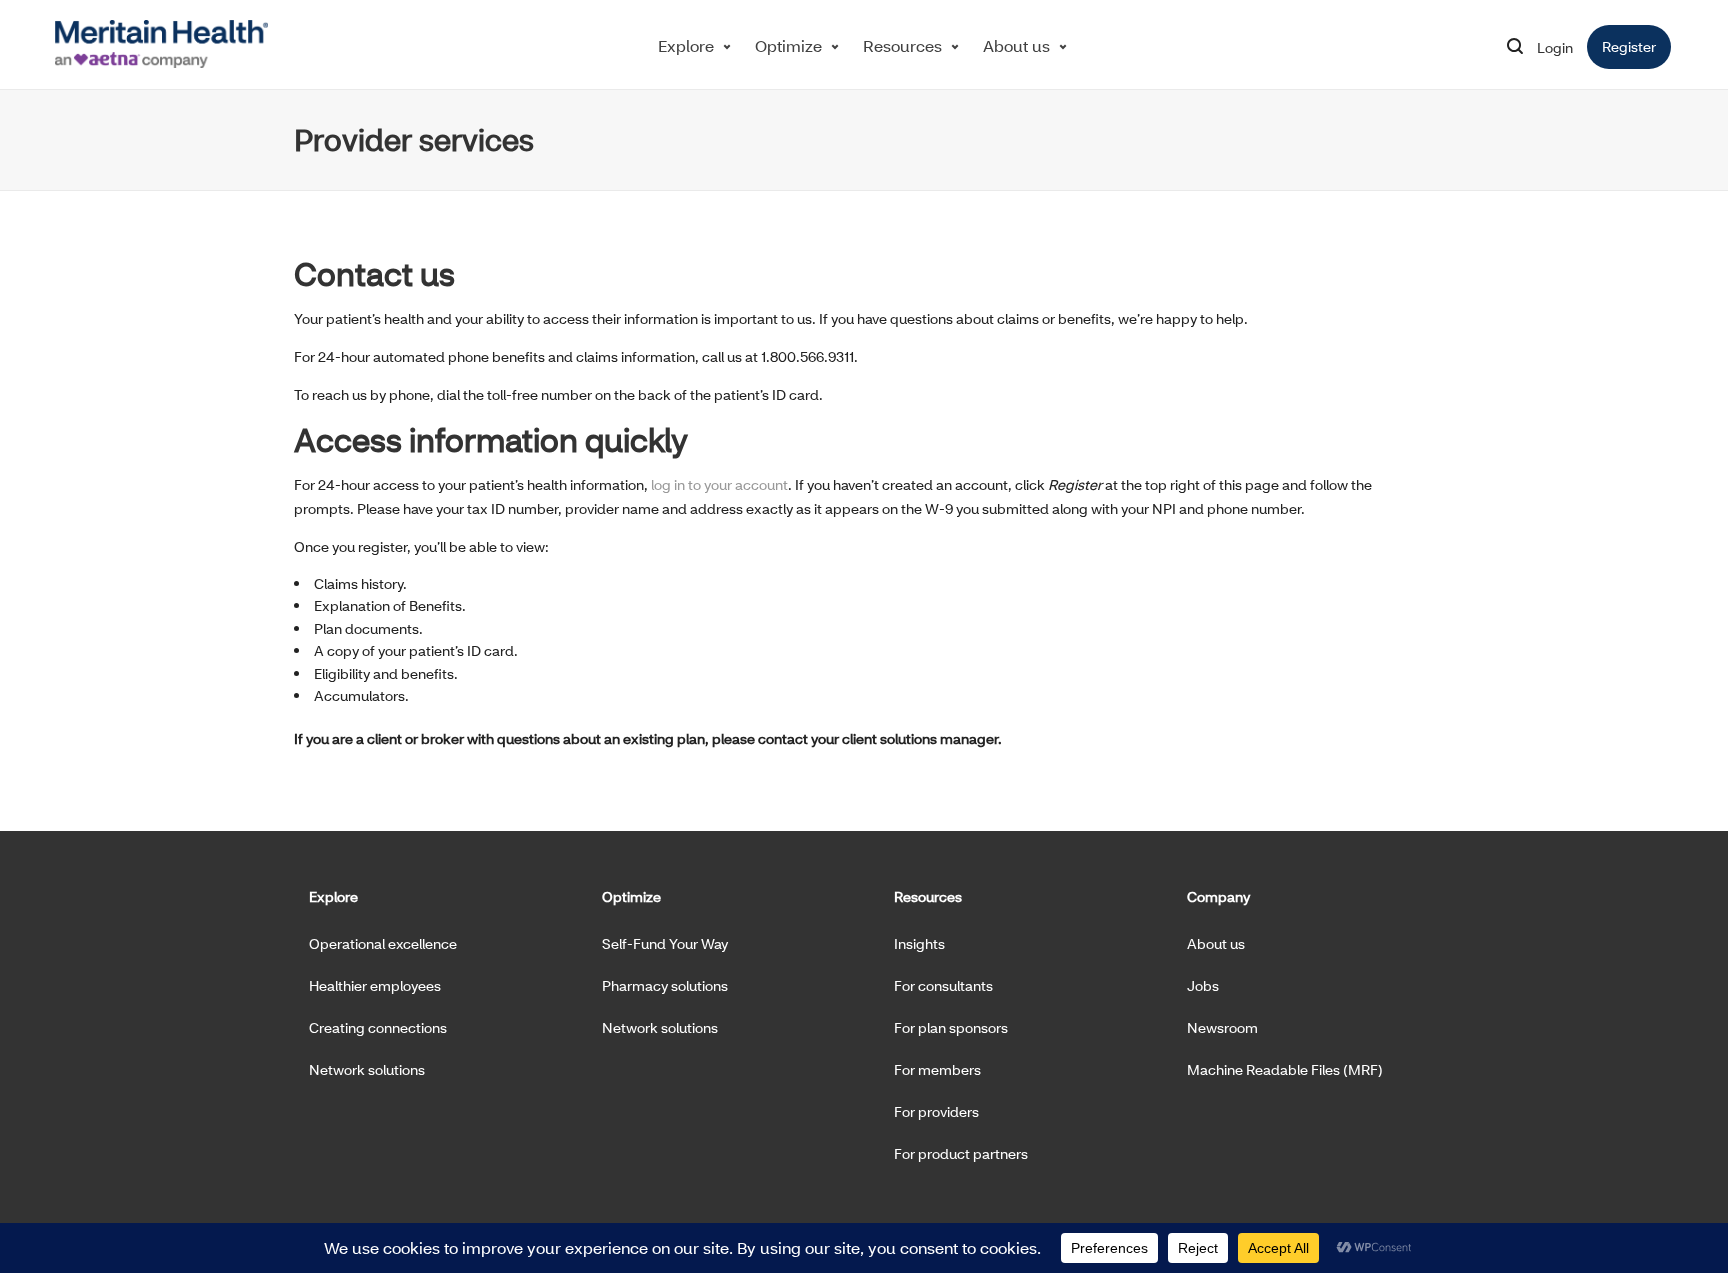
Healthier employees (375, 985)
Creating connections (378, 1027)
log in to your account (719, 484)
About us (1016, 45)
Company (1218, 896)
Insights (919, 943)
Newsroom (1222, 1027)
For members (937, 1069)
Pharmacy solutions (665, 985)
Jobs (1203, 985)
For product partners (961, 1153)
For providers (936, 1111)
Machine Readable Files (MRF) (1285, 1069)
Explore (686, 45)
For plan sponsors (951, 1027)
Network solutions (367, 1069)
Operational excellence (383, 943)
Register (1636, 46)
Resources (902, 45)
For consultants (943, 985)
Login (1555, 47)
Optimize (788, 45)
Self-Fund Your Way (665, 943)
